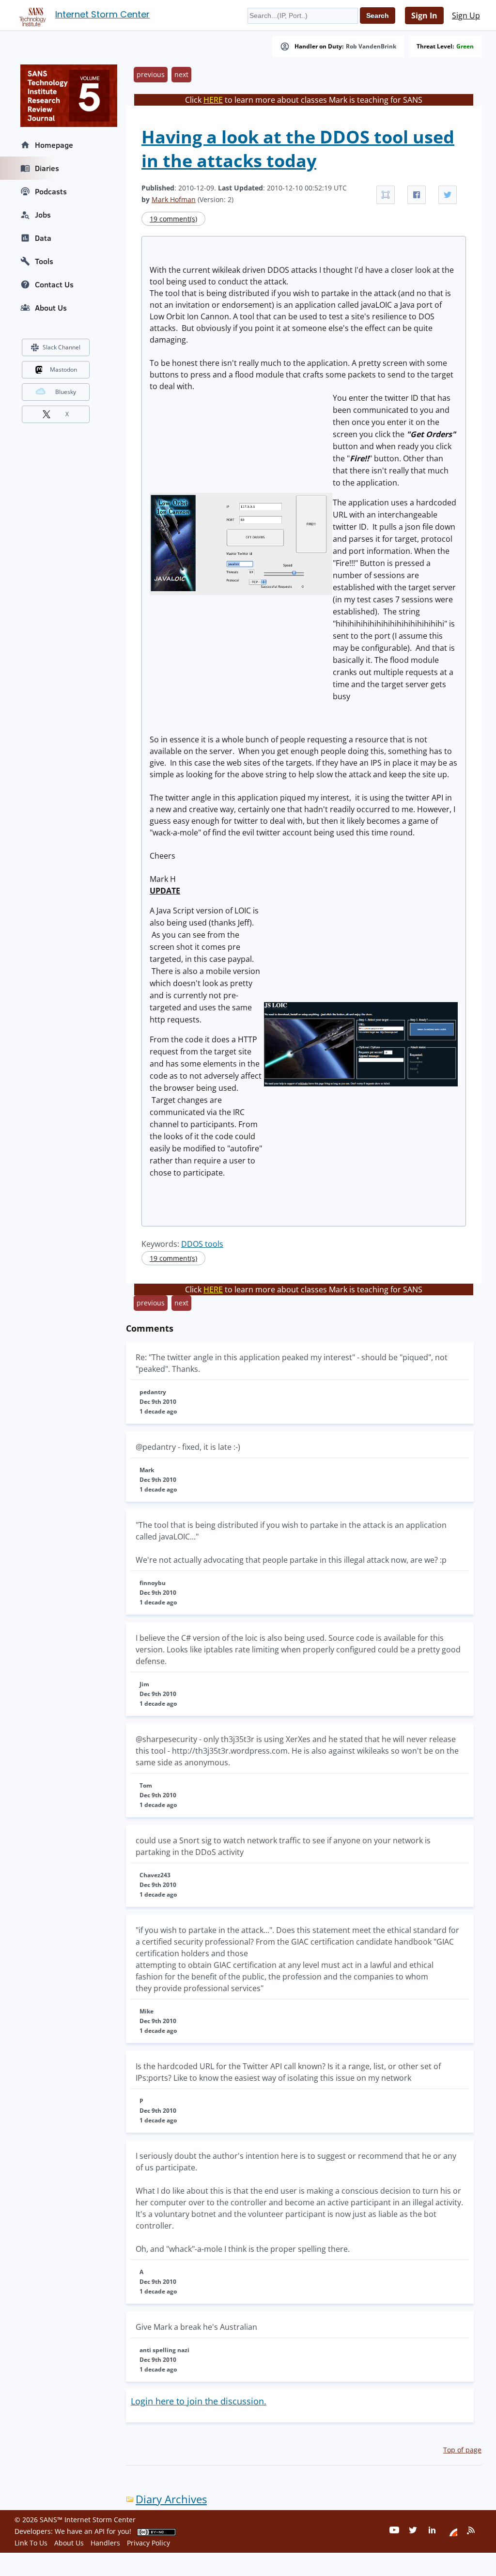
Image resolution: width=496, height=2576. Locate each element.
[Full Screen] (386, 195)
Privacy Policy (148, 2543)
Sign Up (466, 16)
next (181, 74)
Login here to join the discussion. (199, 2401)
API (100, 2531)
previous (151, 74)
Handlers (105, 2543)
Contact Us (54, 284)
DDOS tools (202, 1244)
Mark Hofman (174, 199)
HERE (213, 100)
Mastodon (63, 369)
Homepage (54, 145)
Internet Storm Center (102, 14)
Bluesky (66, 392)
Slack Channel (62, 347)
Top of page (462, 2450)
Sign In (424, 16)
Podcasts (51, 191)
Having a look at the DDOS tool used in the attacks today (298, 149)
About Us (51, 308)
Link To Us (31, 2543)
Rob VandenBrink (371, 47)
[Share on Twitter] (448, 195)
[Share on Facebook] (417, 195)
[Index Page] (31, 15)
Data (43, 238)
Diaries (47, 168)
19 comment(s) (173, 219)
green (465, 47)
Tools (44, 261)
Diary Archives (171, 2499)
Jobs (43, 215)
